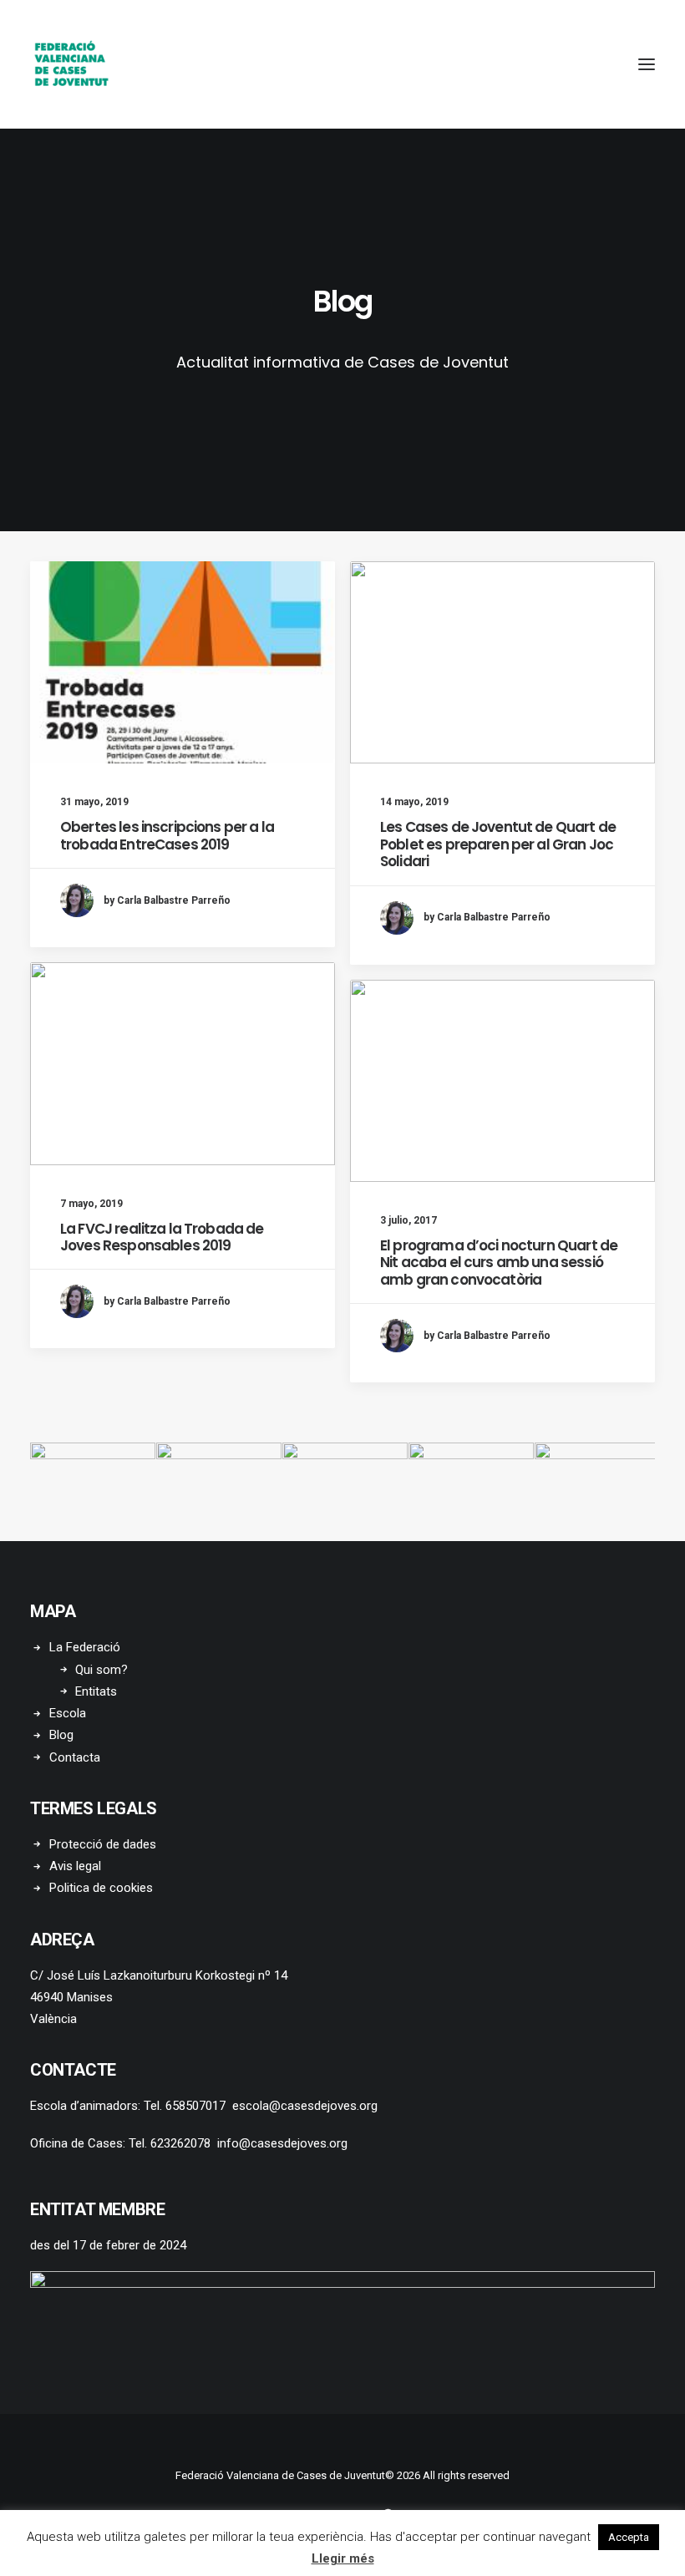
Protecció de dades (103, 1844)
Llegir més (343, 2558)
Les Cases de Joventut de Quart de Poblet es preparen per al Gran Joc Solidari (498, 844)
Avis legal (75, 1866)
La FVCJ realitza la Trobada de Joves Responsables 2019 (162, 1237)
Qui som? (101, 1670)
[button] (647, 64)
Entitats (96, 1691)
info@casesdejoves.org (282, 2143)
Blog (61, 1735)
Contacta (75, 1757)
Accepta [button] (629, 2537)
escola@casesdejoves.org (305, 2106)
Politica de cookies (101, 1888)
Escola (68, 1713)
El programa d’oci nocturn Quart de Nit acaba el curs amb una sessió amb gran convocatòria (499, 1263)
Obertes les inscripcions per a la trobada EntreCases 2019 (167, 835)
